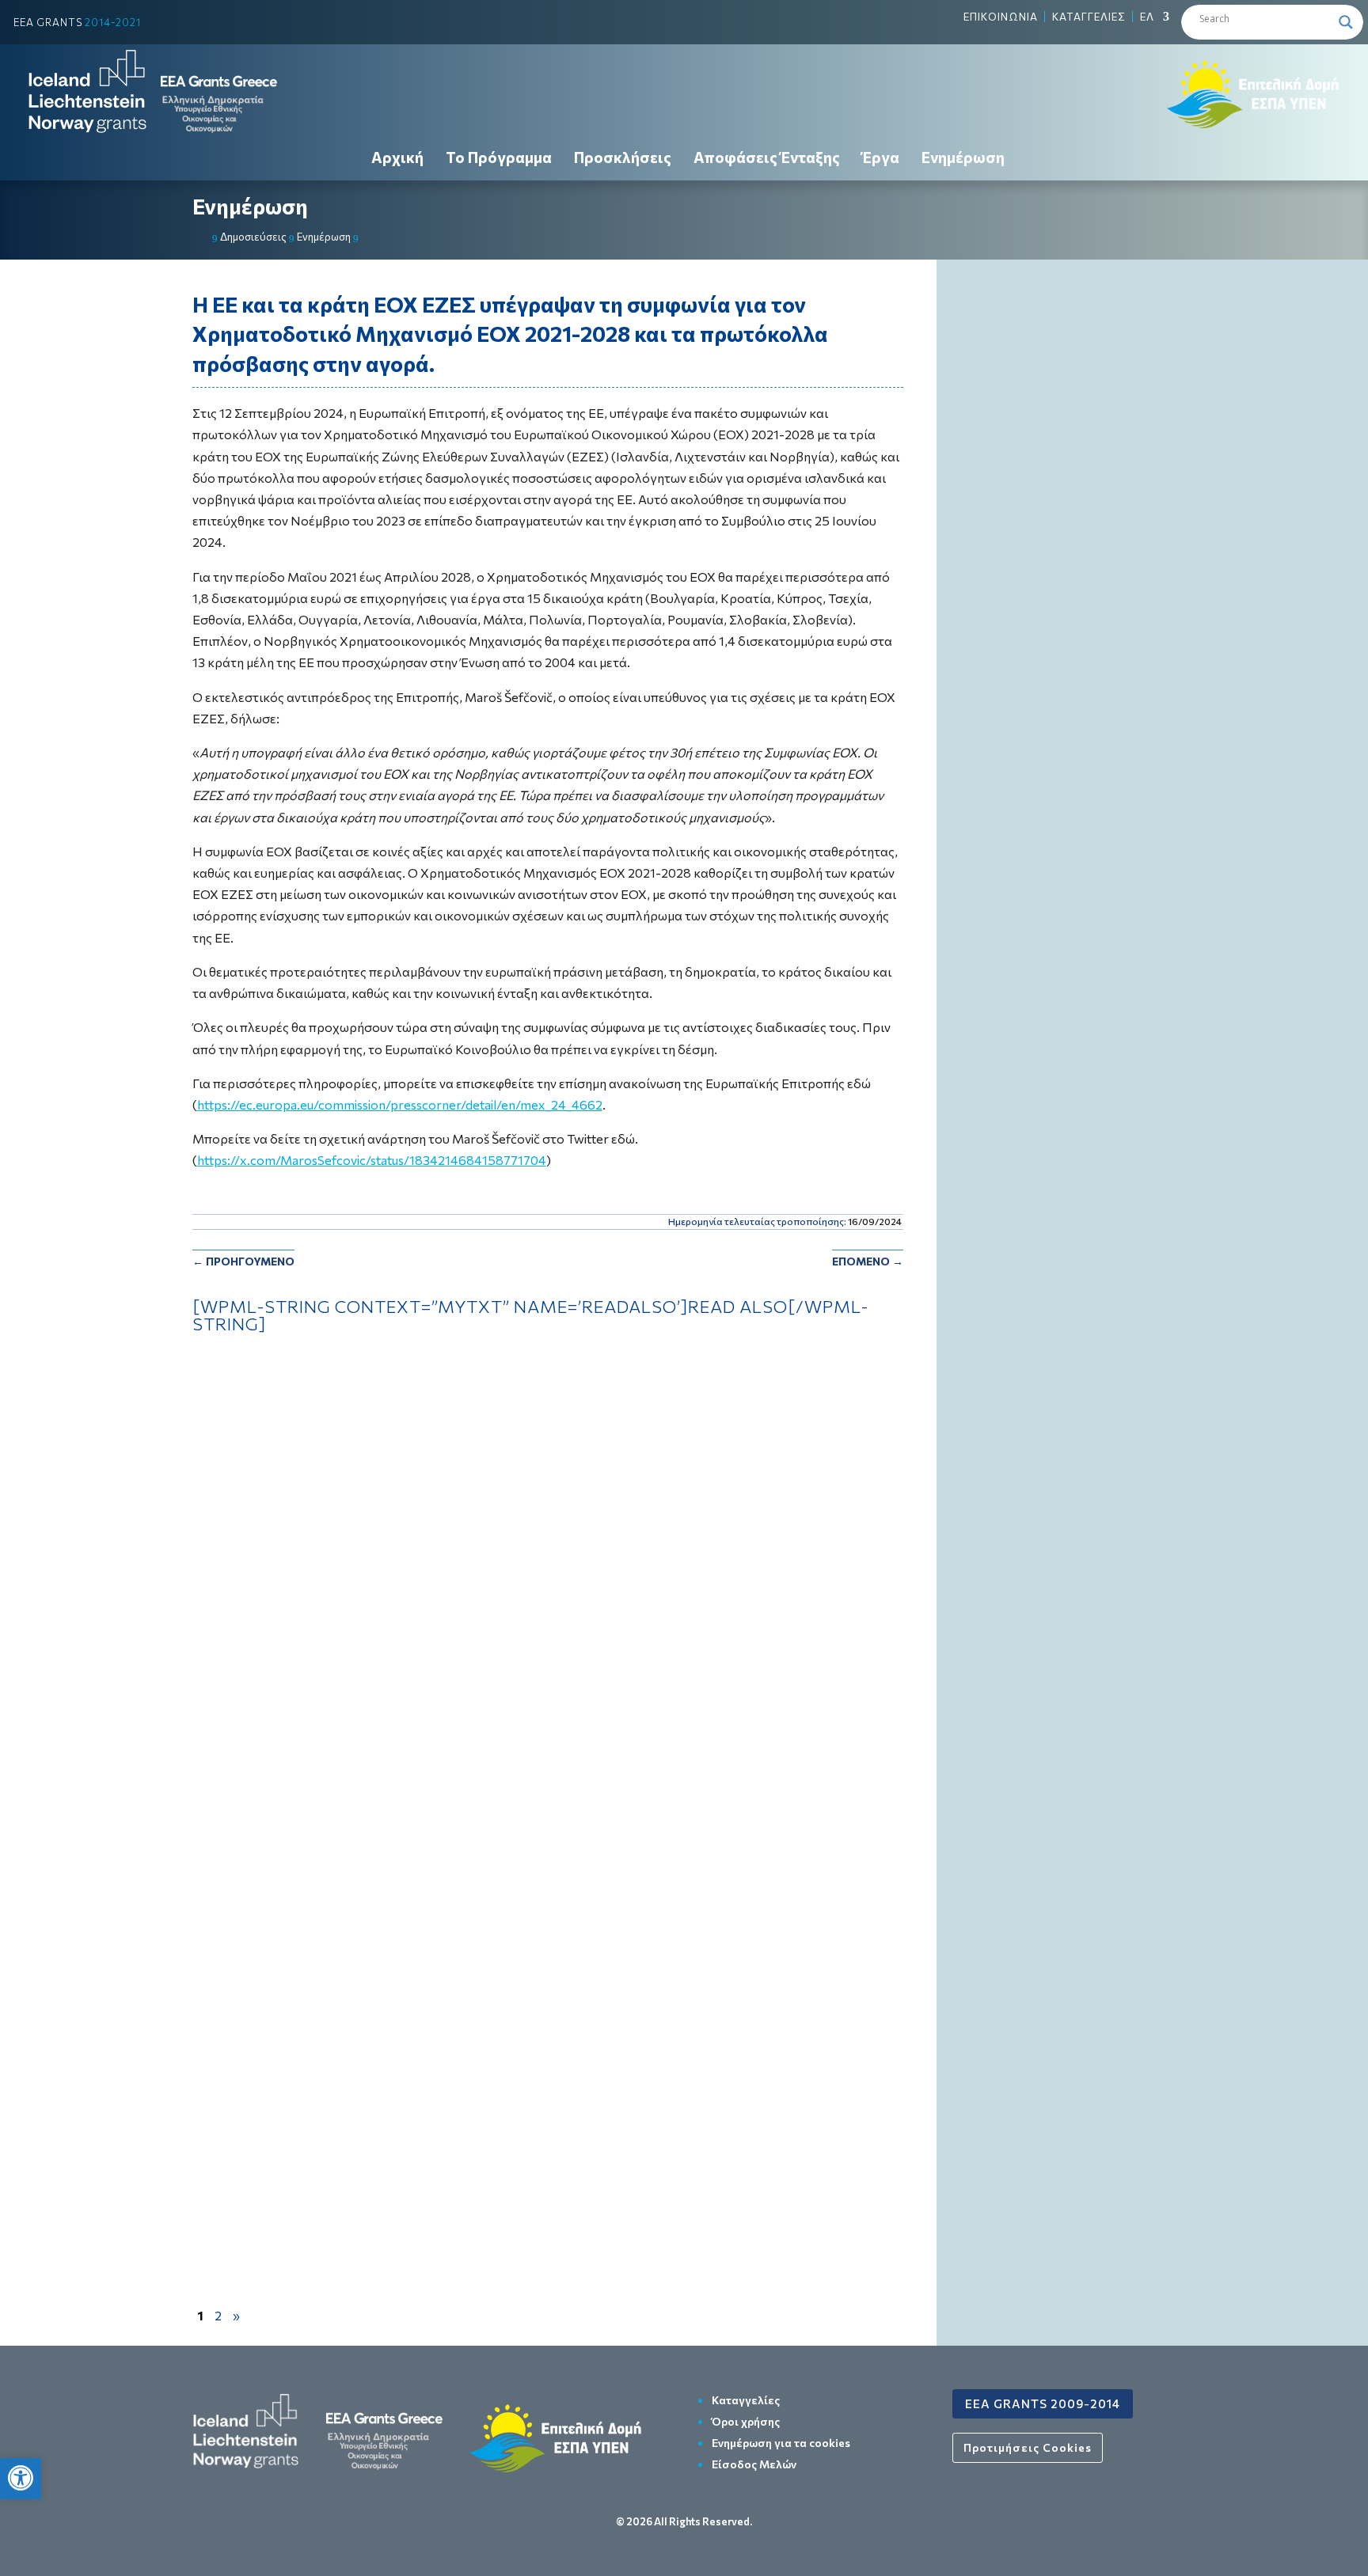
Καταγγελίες (746, 2400)
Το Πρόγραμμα (499, 157)
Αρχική (397, 157)
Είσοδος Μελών (754, 2464)
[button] (21, 2478)
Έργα (881, 157)
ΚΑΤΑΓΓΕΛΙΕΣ (1089, 17)
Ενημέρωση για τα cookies (781, 2443)
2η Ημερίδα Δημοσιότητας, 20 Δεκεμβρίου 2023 (348, 2055)
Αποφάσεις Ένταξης (767, 157)
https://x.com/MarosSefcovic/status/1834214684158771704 (372, 1160)
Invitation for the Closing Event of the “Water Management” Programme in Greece (449, 1733)
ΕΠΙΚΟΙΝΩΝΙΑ (1001, 17)
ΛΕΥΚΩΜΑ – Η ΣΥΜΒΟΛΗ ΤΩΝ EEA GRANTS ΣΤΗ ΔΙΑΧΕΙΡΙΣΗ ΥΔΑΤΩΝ (415, 1571)
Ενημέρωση (963, 157)
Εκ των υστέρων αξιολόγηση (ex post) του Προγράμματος (374, 1411)
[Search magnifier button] (1346, 22)
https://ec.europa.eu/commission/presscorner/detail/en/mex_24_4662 (400, 1104)
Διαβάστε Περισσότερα (547, 1448)
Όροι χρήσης (746, 2421)
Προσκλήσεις (623, 157)
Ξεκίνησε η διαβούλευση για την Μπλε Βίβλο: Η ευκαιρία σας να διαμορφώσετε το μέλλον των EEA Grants (514, 1893)
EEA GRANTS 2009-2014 (1043, 2403)
